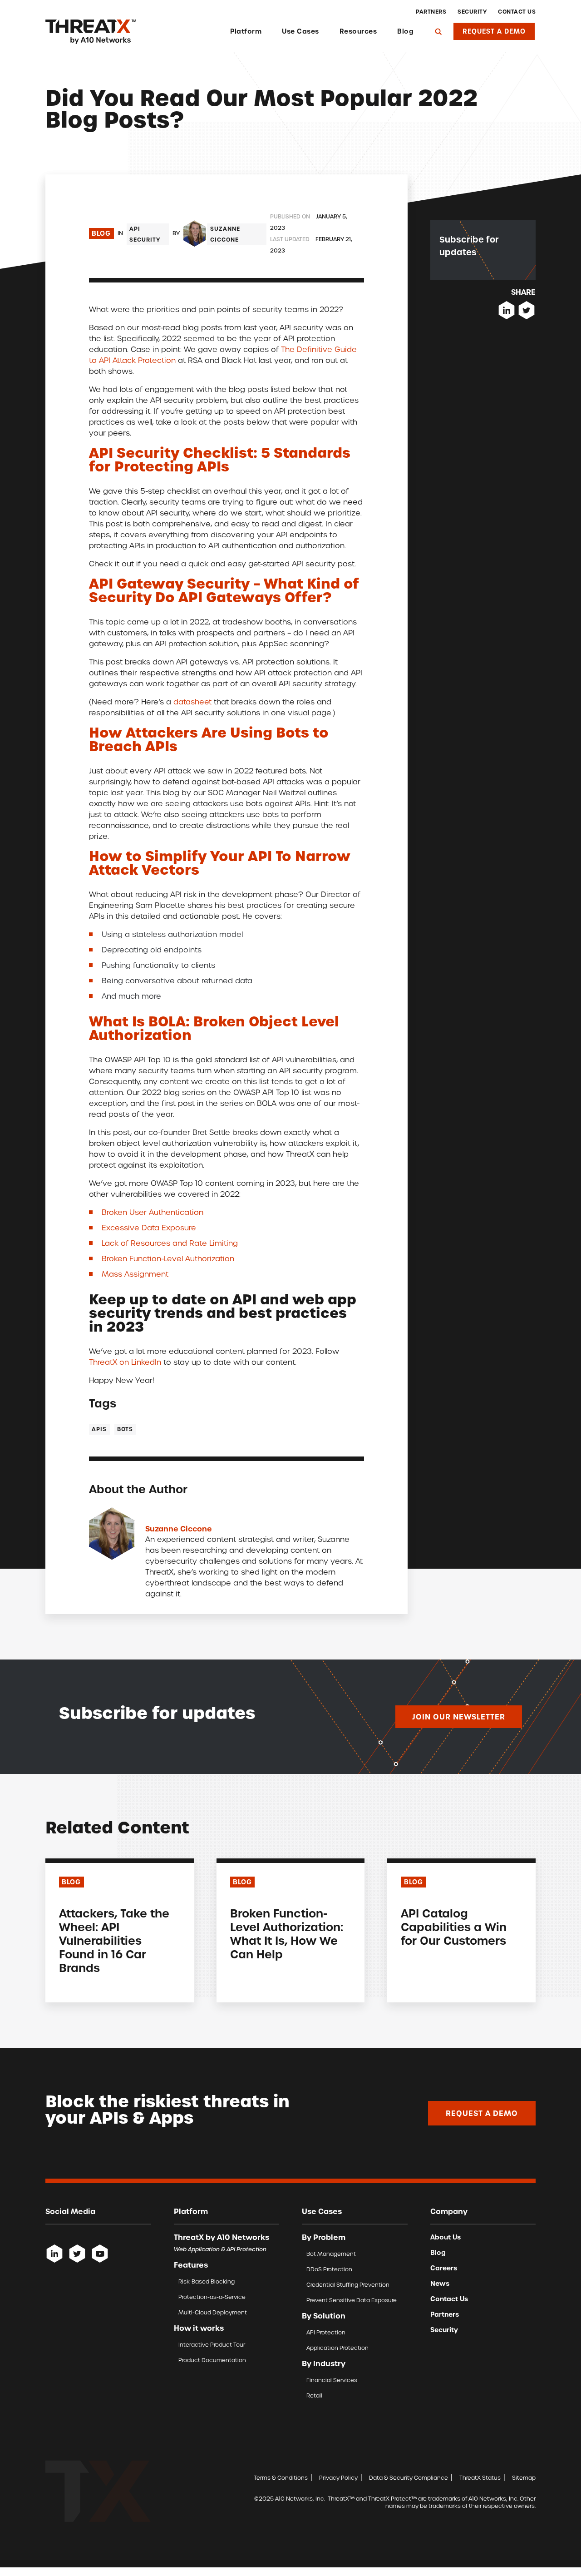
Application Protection (337, 2348)
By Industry (324, 2363)
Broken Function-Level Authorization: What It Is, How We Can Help (287, 1934)
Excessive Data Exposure (149, 1228)
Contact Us (517, 12)
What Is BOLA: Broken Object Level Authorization (214, 1028)
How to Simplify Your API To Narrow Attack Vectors (220, 863)
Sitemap (524, 2478)
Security (472, 12)
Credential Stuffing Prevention (348, 2285)
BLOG (71, 1882)
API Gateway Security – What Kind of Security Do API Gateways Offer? (224, 590)
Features (191, 2265)
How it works (199, 2328)
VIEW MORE (78, 1988)
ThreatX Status (480, 2478)
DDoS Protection (329, 2269)
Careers (444, 2268)
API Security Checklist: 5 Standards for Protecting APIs (220, 460)
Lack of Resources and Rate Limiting (170, 1243)
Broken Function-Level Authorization (168, 1259)
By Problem (324, 2237)
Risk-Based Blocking (207, 2281)
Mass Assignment (135, 1274)
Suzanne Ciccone (225, 234)
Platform (246, 31)
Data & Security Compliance (409, 2478)
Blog (405, 31)
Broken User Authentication (153, 1212)
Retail (314, 2395)
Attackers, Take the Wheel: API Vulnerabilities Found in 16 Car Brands (114, 1941)
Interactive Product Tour (212, 2345)
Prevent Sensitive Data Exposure (352, 2300)
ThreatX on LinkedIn (125, 1362)
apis (99, 1429)
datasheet (192, 702)
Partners (431, 12)
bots (125, 1429)
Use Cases (300, 31)
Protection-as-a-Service (212, 2297)
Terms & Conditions (281, 2478)
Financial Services (332, 2380)
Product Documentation (212, 2360)
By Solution (324, 2316)
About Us (446, 2237)
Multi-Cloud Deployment (213, 2312)
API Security (145, 234)
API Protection (326, 2332)
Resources (358, 31)
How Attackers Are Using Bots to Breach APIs (209, 739)
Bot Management (331, 2254)
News (440, 2284)
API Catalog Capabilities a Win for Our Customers (454, 1927)
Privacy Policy (338, 2478)
